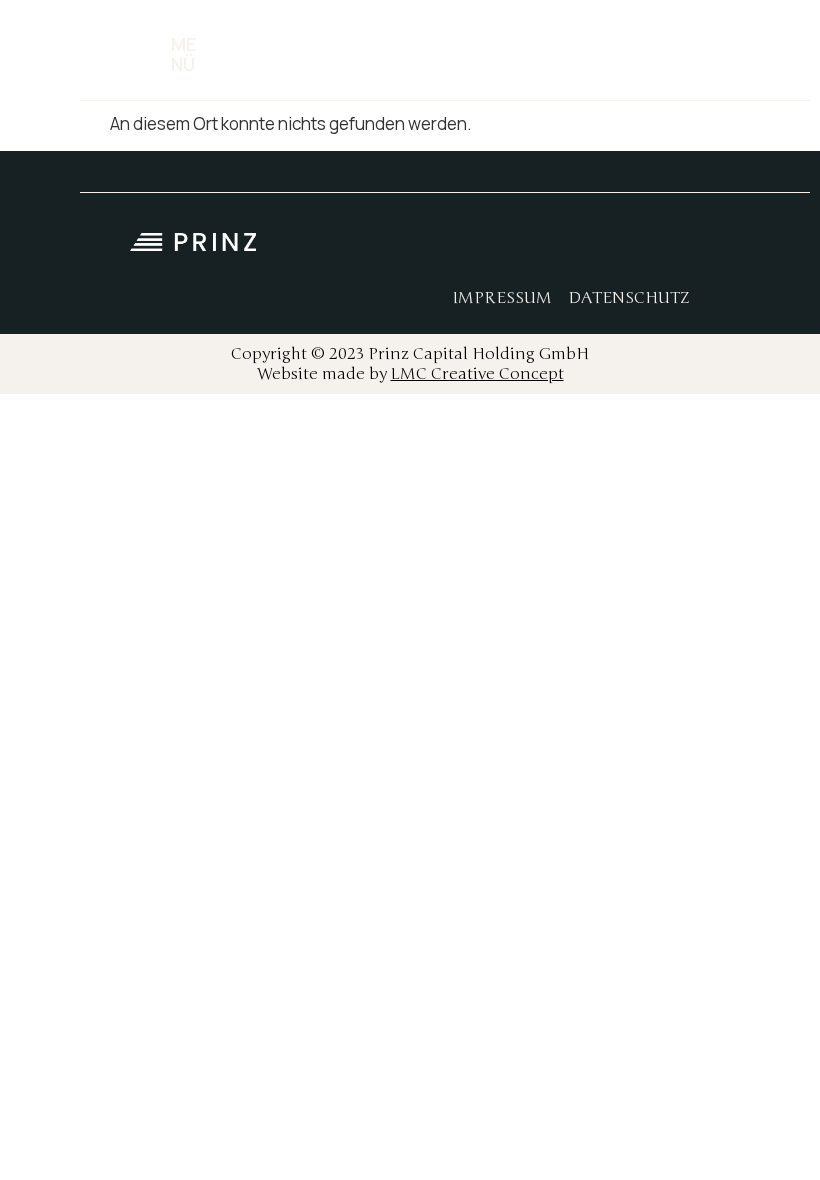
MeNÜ (183, 54)
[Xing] (670, 248)
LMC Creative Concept (477, 374)
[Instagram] (580, 248)
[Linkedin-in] (625, 248)
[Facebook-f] (535, 248)
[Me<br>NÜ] (148, 55)
